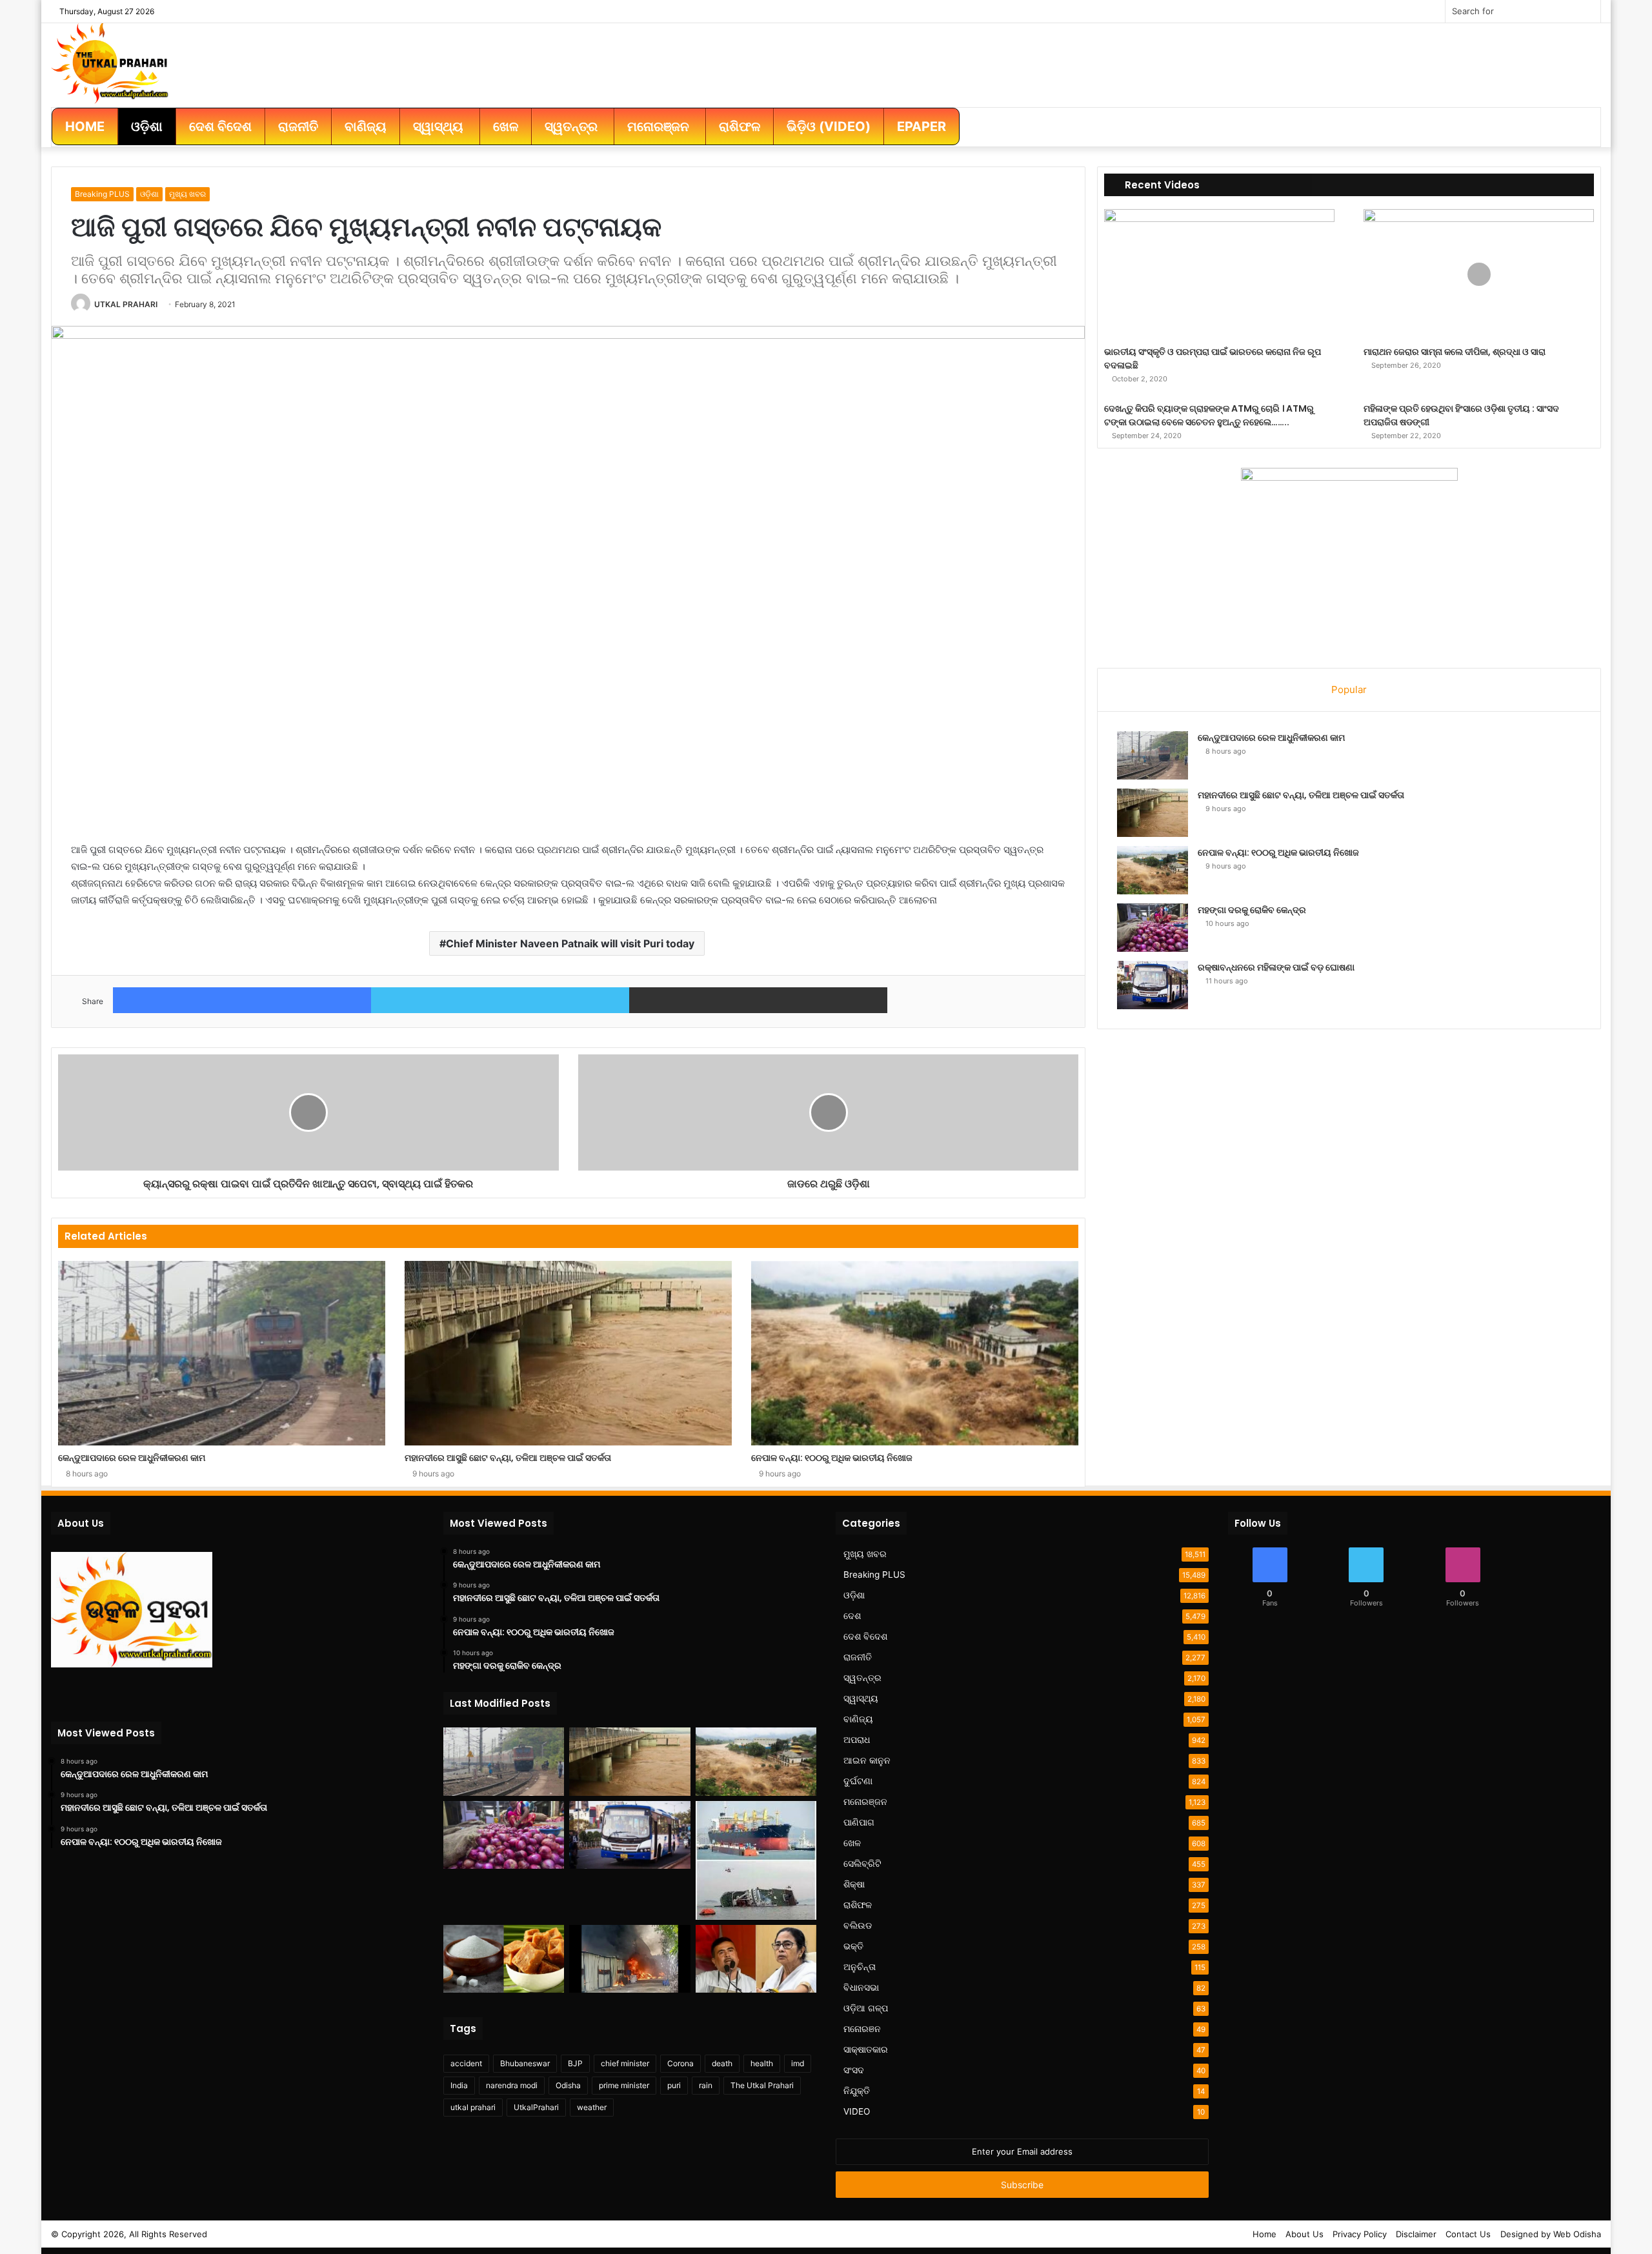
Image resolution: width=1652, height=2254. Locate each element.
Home (1264, 2234)
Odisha (568, 2085)
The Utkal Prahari (762, 2085)
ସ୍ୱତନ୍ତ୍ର (862, 1678)
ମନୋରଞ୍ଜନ (865, 1802)
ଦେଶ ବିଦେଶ (865, 1636)
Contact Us (1468, 2234)
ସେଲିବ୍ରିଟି (862, 1864)
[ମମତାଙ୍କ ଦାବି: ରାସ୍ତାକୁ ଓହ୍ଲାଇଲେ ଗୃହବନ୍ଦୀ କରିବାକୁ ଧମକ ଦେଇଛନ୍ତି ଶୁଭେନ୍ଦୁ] (756, 1959)
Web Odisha (1577, 2234)
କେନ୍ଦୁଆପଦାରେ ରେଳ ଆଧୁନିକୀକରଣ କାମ (132, 1458)
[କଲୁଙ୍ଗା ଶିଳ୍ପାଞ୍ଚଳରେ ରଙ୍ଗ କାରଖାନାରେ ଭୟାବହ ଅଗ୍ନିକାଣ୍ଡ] (630, 1959)
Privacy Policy (1360, 2234)
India (459, 2085)
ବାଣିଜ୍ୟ (858, 1719)
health (762, 2063)
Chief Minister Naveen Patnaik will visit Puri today (570, 943)
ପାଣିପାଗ (859, 1822)
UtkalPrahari (536, 2107)
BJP (575, 2063)
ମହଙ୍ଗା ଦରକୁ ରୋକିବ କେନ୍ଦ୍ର (1252, 910)
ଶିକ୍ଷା (854, 1884)
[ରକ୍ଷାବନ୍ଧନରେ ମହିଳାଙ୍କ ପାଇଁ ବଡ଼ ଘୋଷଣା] (1153, 985)
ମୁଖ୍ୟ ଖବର (187, 194)
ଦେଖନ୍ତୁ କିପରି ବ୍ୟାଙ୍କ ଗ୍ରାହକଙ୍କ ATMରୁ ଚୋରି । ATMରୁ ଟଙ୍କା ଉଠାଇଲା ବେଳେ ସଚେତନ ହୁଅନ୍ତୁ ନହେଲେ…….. (1209, 415)
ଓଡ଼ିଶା (149, 194)
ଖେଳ (852, 1843)
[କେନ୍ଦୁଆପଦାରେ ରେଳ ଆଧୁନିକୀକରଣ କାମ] (222, 1353)
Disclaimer (1416, 2234)
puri (674, 2085)
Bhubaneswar (525, 2063)
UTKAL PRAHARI (126, 304)
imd (798, 2063)
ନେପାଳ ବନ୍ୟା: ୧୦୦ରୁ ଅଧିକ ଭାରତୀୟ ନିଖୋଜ (832, 1458)
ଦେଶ (852, 1616)
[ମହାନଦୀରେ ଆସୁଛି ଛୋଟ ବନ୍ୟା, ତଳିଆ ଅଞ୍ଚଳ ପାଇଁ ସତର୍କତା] (568, 1353)
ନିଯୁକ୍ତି (857, 2091)
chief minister (625, 2063)
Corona (680, 2063)
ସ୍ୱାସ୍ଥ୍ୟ (861, 1698)
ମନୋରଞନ (862, 2029)
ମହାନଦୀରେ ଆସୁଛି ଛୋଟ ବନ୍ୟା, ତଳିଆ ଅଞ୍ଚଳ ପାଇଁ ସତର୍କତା (508, 1458)
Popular (1349, 689)
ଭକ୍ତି (853, 1946)
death (722, 2063)
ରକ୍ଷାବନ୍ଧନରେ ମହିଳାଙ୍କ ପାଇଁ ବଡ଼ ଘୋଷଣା (1276, 967)
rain (706, 2085)
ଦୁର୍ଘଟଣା (858, 1781)
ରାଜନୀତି (858, 1657)
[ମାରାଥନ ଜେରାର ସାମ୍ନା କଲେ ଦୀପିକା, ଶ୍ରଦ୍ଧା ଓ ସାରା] (1479, 274)
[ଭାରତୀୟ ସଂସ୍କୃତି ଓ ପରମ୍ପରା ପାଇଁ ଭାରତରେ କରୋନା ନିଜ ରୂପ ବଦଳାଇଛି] (1219, 274)
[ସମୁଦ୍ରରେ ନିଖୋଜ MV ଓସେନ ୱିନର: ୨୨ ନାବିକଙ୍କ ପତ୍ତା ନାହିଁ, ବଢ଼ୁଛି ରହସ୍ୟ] (756, 1860)
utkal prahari (473, 2107)
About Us (1304, 2234)
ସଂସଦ (854, 2070)
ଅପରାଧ (857, 1740)
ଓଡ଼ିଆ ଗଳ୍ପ (866, 2008)
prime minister (624, 2085)
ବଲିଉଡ (858, 1926)
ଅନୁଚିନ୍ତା (860, 1967)
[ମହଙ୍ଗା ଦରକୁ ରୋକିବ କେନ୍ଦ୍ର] (1153, 928)
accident (466, 2063)
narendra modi (512, 2085)
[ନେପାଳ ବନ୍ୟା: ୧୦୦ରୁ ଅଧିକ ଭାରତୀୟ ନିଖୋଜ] (915, 1353)
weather (592, 2107)
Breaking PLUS (102, 194)
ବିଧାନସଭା (861, 1987)
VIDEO (857, 2111)
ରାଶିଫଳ (858, 1905)
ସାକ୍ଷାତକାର (866, 2049)
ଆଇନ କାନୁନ (867, 1760)
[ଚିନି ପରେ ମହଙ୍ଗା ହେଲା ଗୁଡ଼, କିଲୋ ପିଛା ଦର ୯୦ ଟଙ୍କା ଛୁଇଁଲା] (504, 1959)
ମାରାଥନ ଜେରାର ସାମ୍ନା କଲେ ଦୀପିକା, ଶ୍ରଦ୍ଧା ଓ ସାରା (1455, 352)
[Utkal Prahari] (110, 62)
